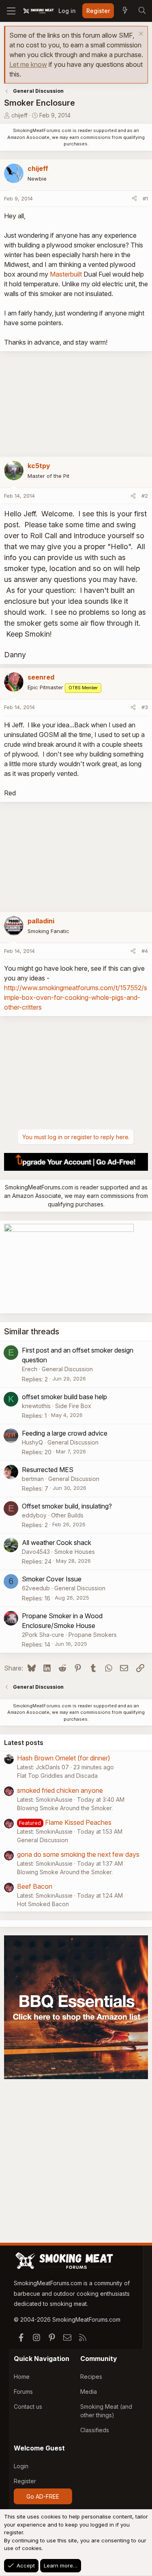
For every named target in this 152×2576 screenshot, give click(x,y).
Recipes (91, 2377)
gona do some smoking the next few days (78, 1854)
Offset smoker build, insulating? (67, 1506)
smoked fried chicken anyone (60, 1790)
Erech (30, 1369)
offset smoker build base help (64, 1397)
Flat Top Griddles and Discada (57, 1776)
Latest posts (24, 1743)
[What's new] (125, 11)
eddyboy (34, 1515)
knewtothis (36, 1406)
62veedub (36, 1588)
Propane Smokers (93, 1635)
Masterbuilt (66, 274)
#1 (145, 198)
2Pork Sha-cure (43, 1635)
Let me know (28, 64)
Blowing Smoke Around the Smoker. (65, 1808)
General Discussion (67, 1369)
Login (21, 2466)
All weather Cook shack (57, 1543)
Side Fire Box (73, 1406)
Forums (23, 2392)
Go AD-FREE (43, 2496)
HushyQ (32, 1442)
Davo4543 (36, 1552)
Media (89, 2392)
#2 (145, 496)
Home (22, 2377)
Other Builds (67, 1515)
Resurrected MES (48, 1470)
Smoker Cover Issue (52, 1579)
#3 (145, 707)
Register (25, 2481)
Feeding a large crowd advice (65, 1433)
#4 (145, 951)
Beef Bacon (35, 1886)
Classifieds (95, 2430)
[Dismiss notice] (140, 35)
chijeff (19, 115)
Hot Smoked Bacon (43, 1904)
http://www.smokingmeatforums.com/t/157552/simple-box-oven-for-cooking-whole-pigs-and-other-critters (76, 997)
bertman (33, 1479)
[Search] (142, 11)
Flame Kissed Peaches (78, 1822)
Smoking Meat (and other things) (106, 2411)
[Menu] (11, 11)
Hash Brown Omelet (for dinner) (64, 1758)
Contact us (28, 2407)
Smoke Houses (75, 1552)
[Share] (134, 199)
